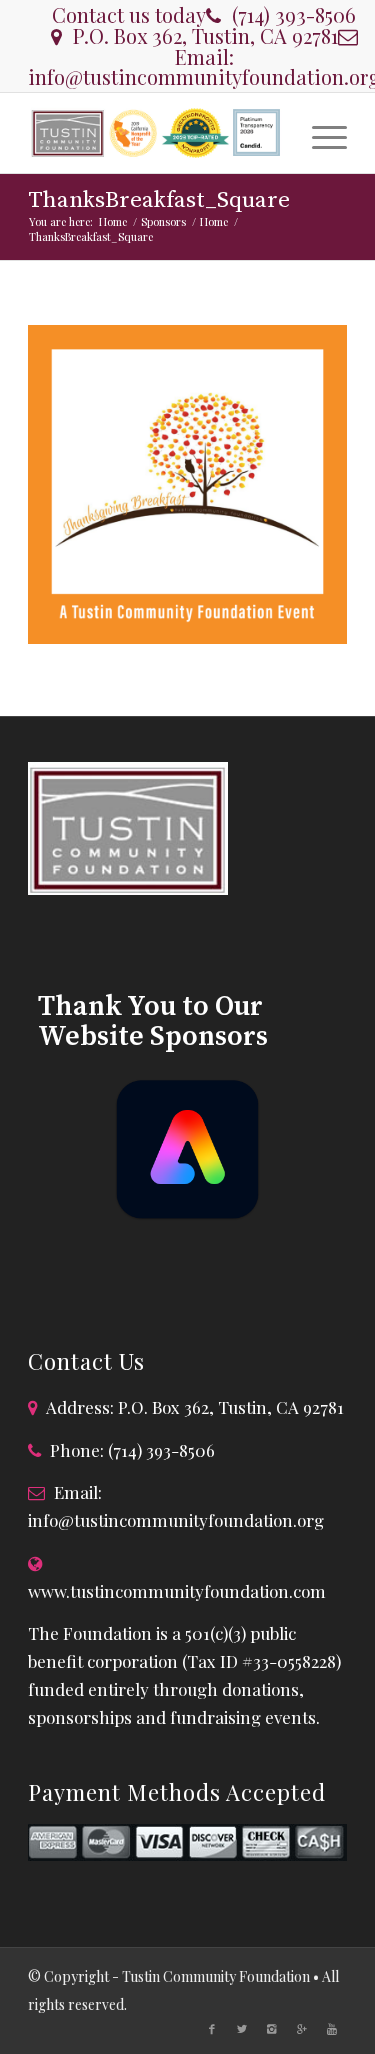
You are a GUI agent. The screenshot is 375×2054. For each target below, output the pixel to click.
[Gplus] (302, 2029)
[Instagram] (272, 2029)
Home (113, 221)
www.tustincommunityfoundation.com (177, 1591)
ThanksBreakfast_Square (159, 200)
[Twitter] (242, 2029)
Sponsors (163, 221)
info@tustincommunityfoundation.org (176, 1520)
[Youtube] (332, 2029)
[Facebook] (212, 2029)
